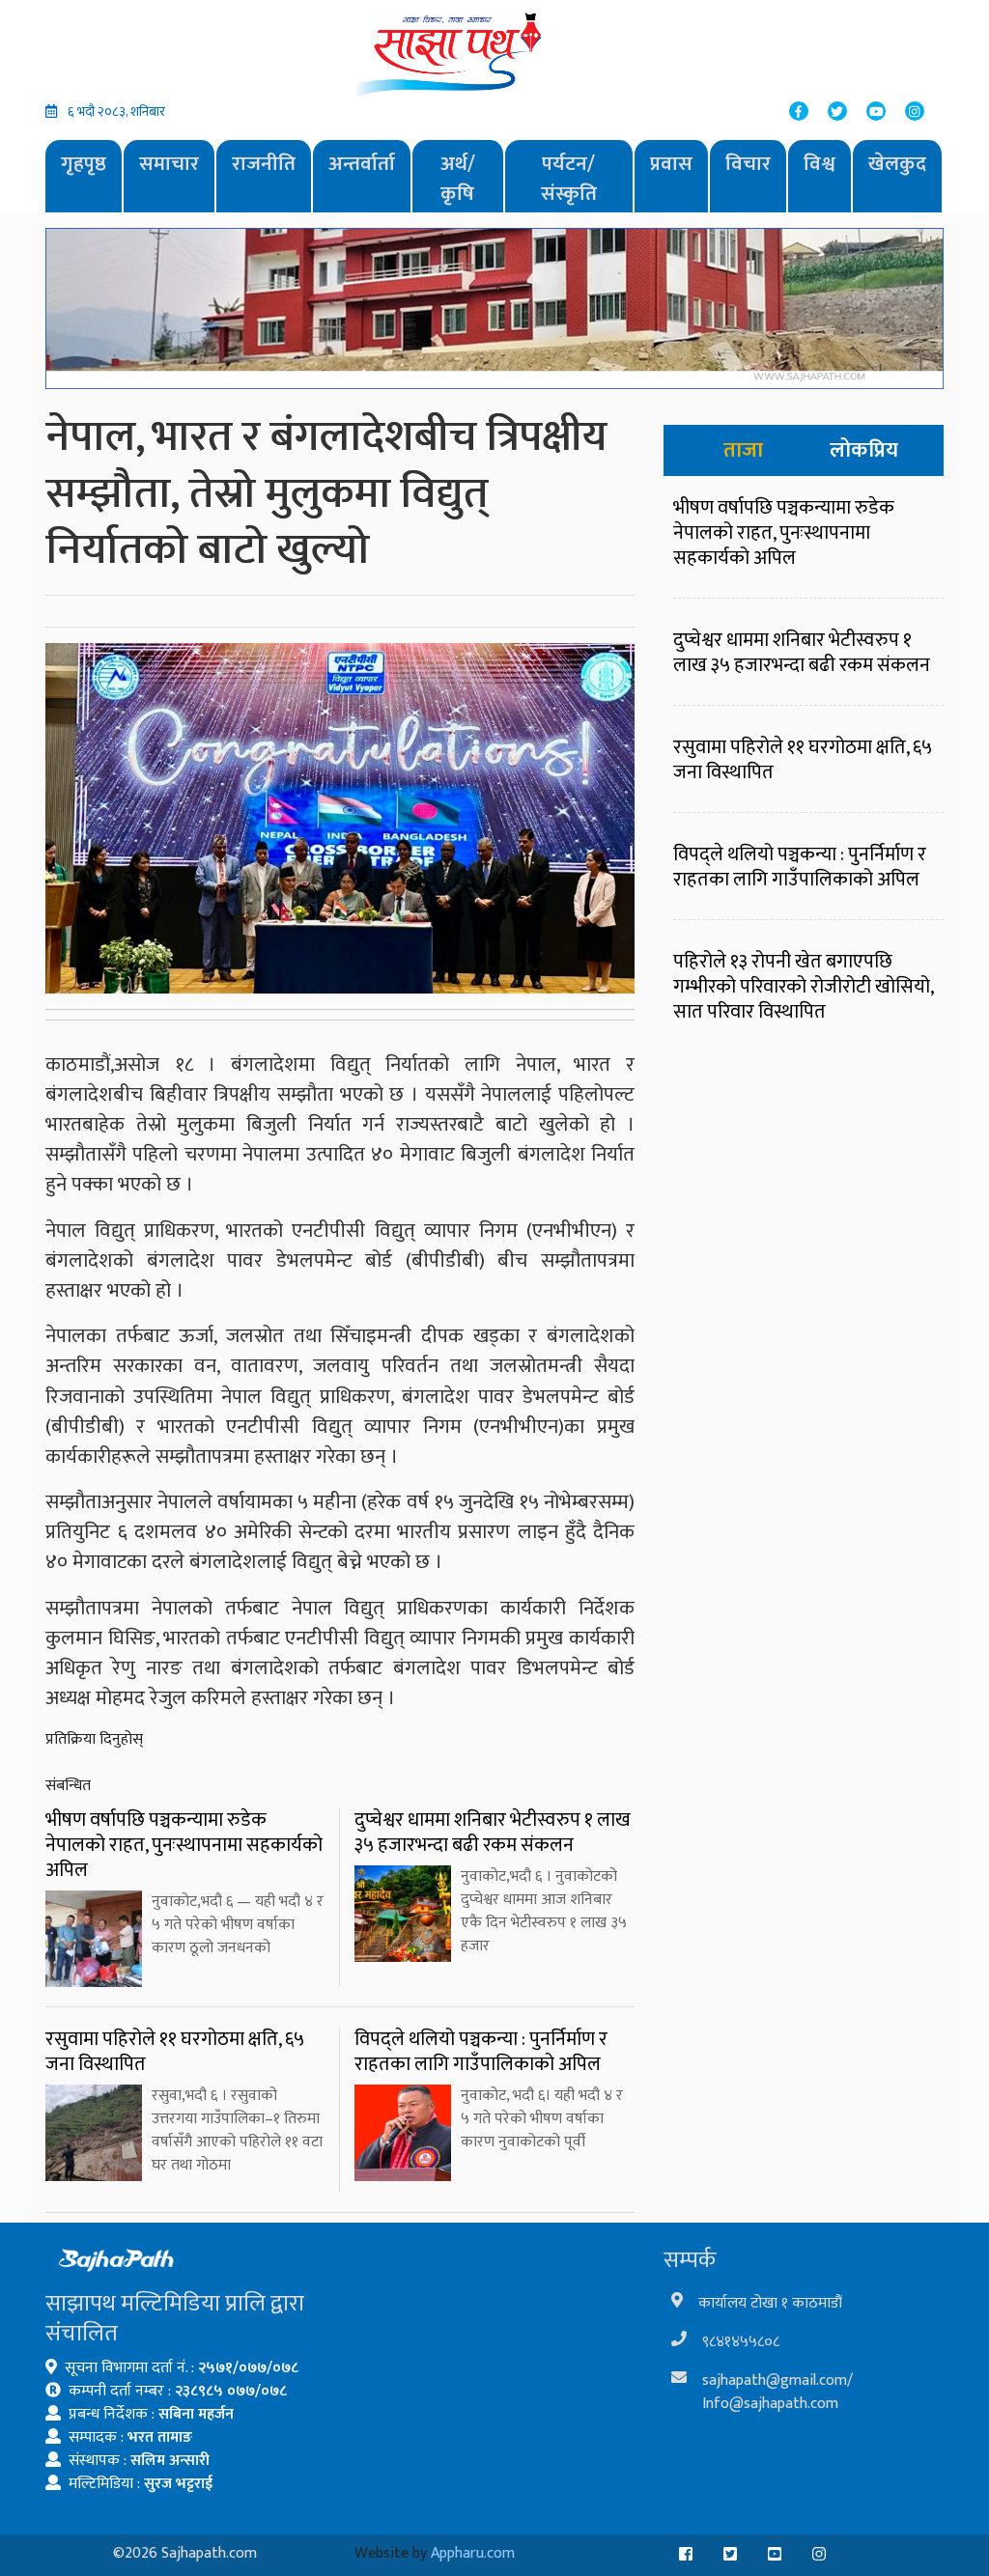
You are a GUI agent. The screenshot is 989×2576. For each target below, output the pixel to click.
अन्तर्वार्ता (362, 164)
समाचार (169, 164)
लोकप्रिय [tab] (864, 450)
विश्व (819, 164)
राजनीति (264, 164)
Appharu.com (473, 2553)
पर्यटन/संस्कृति (569, 179)
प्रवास (671, 164)
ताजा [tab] (743, 450)
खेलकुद (897, 164)
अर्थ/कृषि (458, 179)
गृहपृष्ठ (84, 164)
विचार (748, 164)
